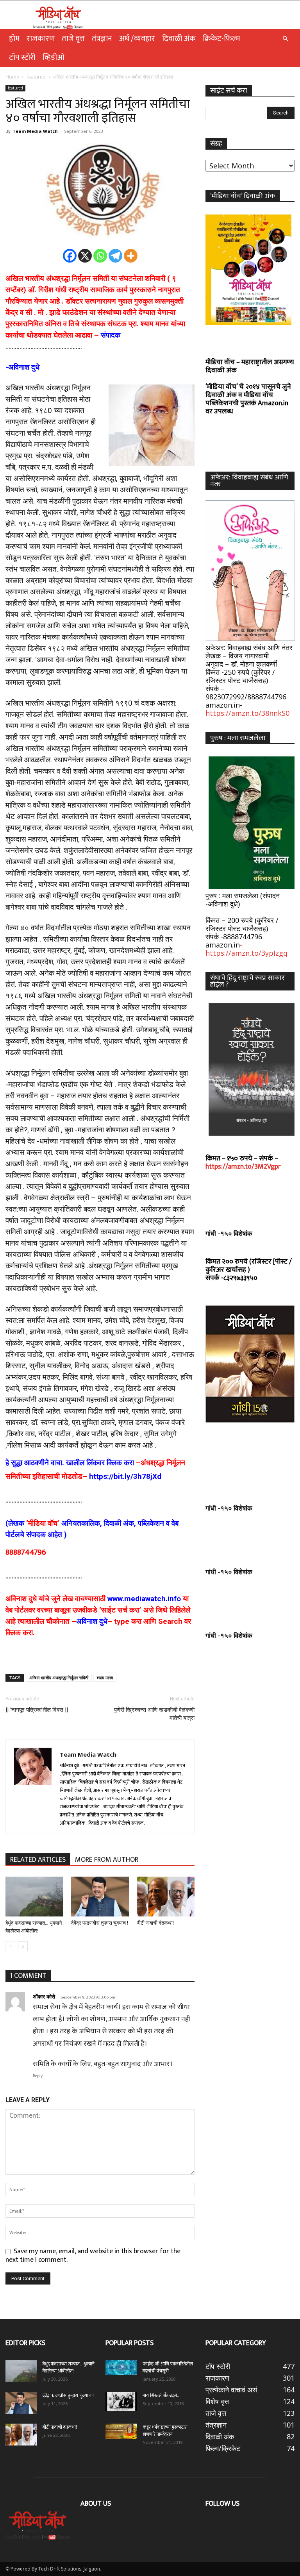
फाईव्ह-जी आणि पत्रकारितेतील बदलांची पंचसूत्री (168, 2367)
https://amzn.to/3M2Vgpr (243, 1167)
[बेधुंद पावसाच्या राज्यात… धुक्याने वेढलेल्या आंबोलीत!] (34, 1896)
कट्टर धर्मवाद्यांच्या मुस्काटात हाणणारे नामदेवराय (165, 2431)
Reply (38, 2076)
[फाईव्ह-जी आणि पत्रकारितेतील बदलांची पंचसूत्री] (121, 2368)
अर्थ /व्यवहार (137, 39)
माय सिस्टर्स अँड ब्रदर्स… (161, 2395)
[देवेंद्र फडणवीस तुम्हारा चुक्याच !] (100, 1896)
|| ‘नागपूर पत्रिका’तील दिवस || (37, 1710)
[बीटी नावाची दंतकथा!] (166, 1896)
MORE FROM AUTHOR (107, 1860)
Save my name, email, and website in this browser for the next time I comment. (93, 2255)
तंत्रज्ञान (102, 39)
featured (36, 77)
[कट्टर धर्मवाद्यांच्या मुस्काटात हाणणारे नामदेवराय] (121, 2431)
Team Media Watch (35, 131)
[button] (285, 38)
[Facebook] (70, 256)
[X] (85, 256)
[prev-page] (10, 1946)
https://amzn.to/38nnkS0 (247, 713)
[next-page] (23, 1946)
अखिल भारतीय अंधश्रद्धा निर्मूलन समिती (59, 1678)
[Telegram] (115, 256)
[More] (131, 256)
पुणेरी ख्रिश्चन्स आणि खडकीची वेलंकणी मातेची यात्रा (154, 1714)
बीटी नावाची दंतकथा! (157, 1923)
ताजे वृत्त (73, 39)
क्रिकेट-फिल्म (221, 39)
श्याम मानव (105, 1678)
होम (14, 39)
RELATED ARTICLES (38, 1860)
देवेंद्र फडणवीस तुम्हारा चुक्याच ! (100, 1923)
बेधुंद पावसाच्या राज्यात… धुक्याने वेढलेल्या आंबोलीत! (69, 2367)
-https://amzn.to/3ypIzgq (246, 949)
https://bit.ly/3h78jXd (125, 1476)
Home (12, 77)
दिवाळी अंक (179, 39)
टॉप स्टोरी (22, 57)
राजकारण (41, 39)
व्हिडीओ (54, 57)
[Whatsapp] (100, 256)
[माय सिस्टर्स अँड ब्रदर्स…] (121, 2401)
